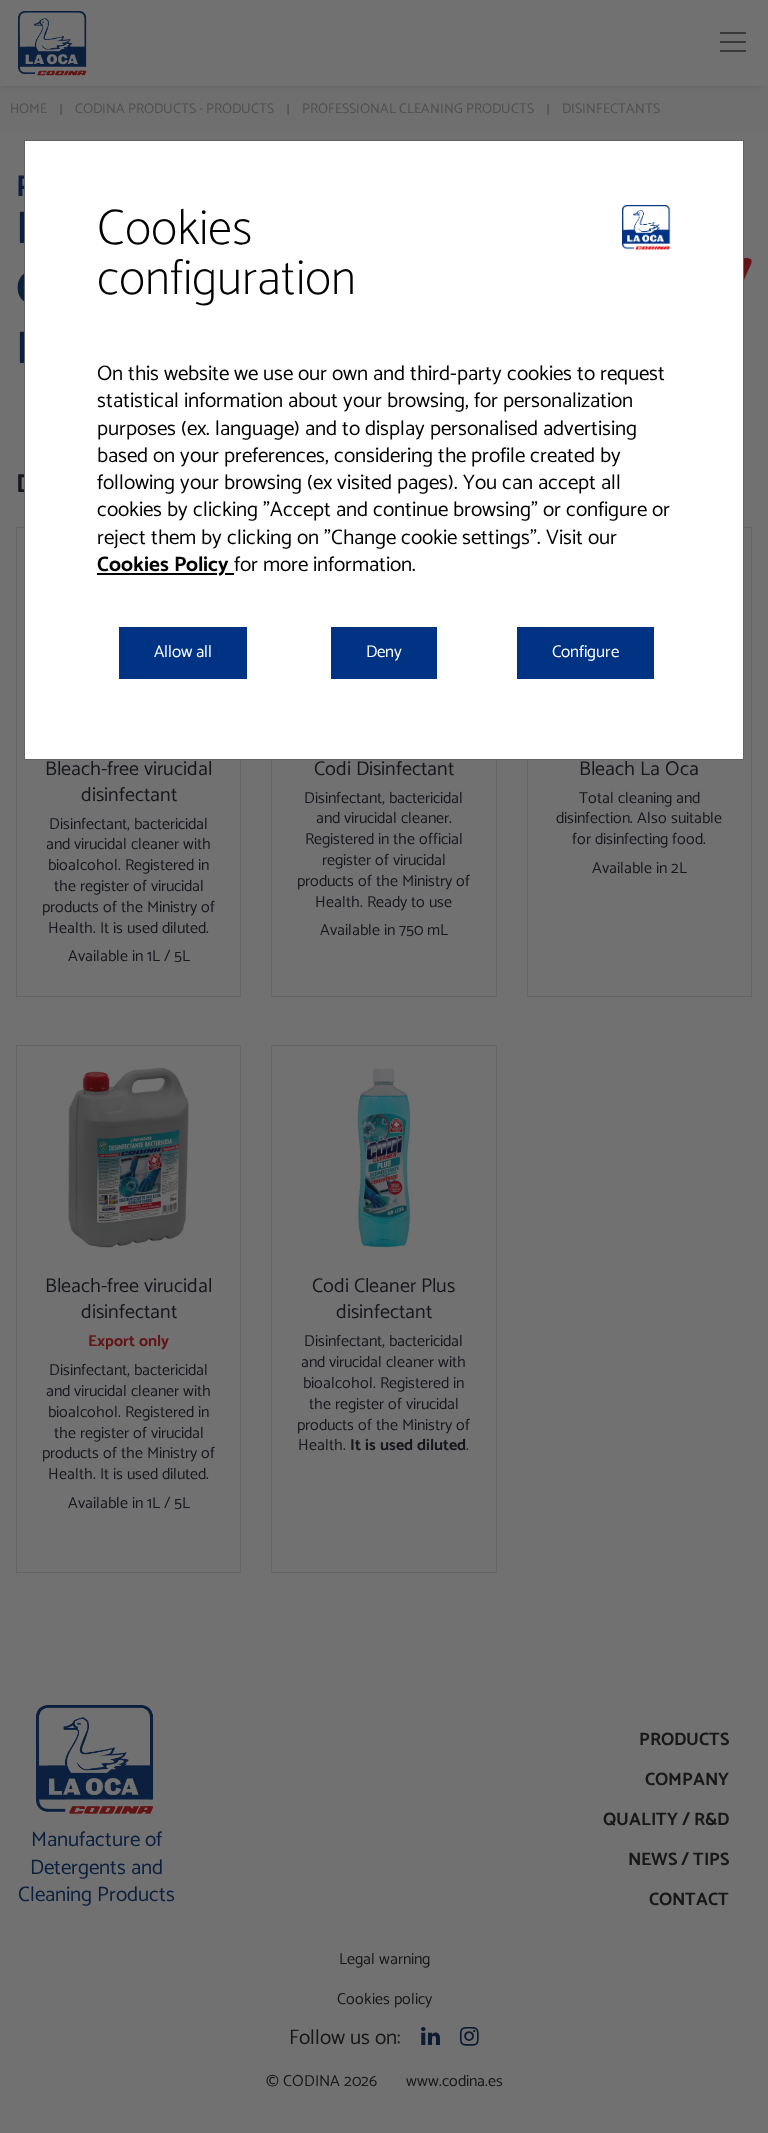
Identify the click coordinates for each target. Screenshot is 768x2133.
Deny (384, 652)
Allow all (183, 652)
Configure (585, 652)
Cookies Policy (165, 565)
